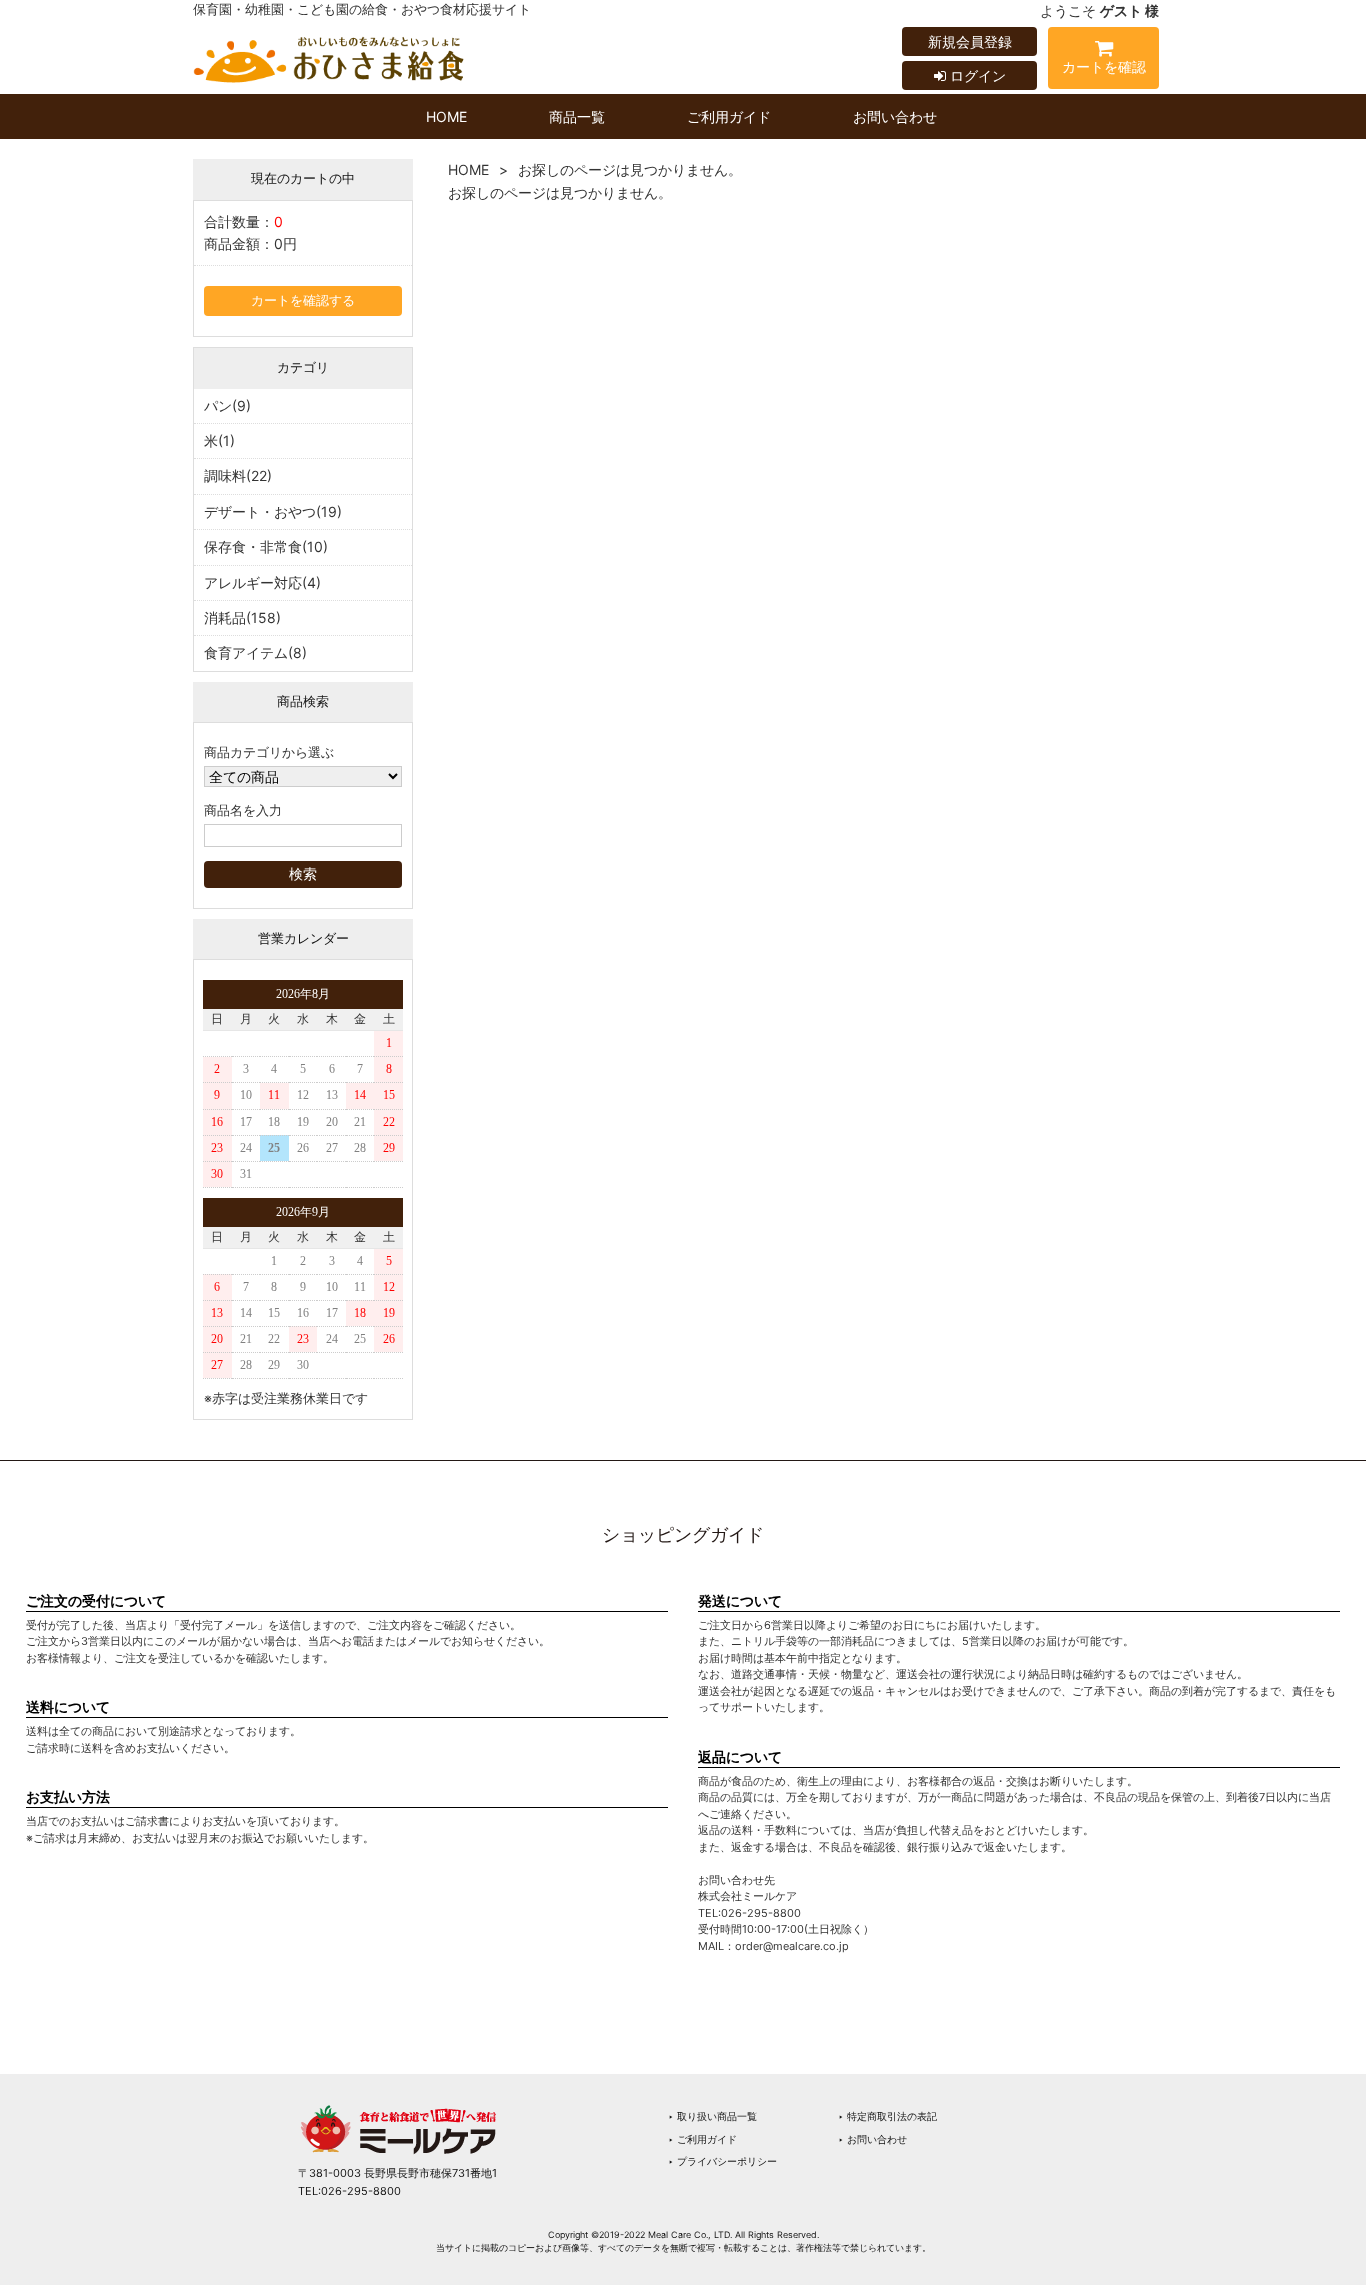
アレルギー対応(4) (262, 582)
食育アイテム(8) (255, 652)
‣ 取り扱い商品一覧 (712, 2116)
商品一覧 (577, 116)
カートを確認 (1104, 66)
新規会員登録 (970, 41)
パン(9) (227, 405)
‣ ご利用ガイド (702, 2139)
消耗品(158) (242, 617)
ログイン (976, 75)
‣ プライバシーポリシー (722, 2161)
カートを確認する (303, 300)
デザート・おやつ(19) (273, 511)
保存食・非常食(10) (266, 546)
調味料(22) (238, 475)
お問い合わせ (895, 116)
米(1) (219, 440)
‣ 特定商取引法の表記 (887, 2116)
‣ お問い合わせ (872, 2139)
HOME (446, 116)
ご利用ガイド (729, 116)
